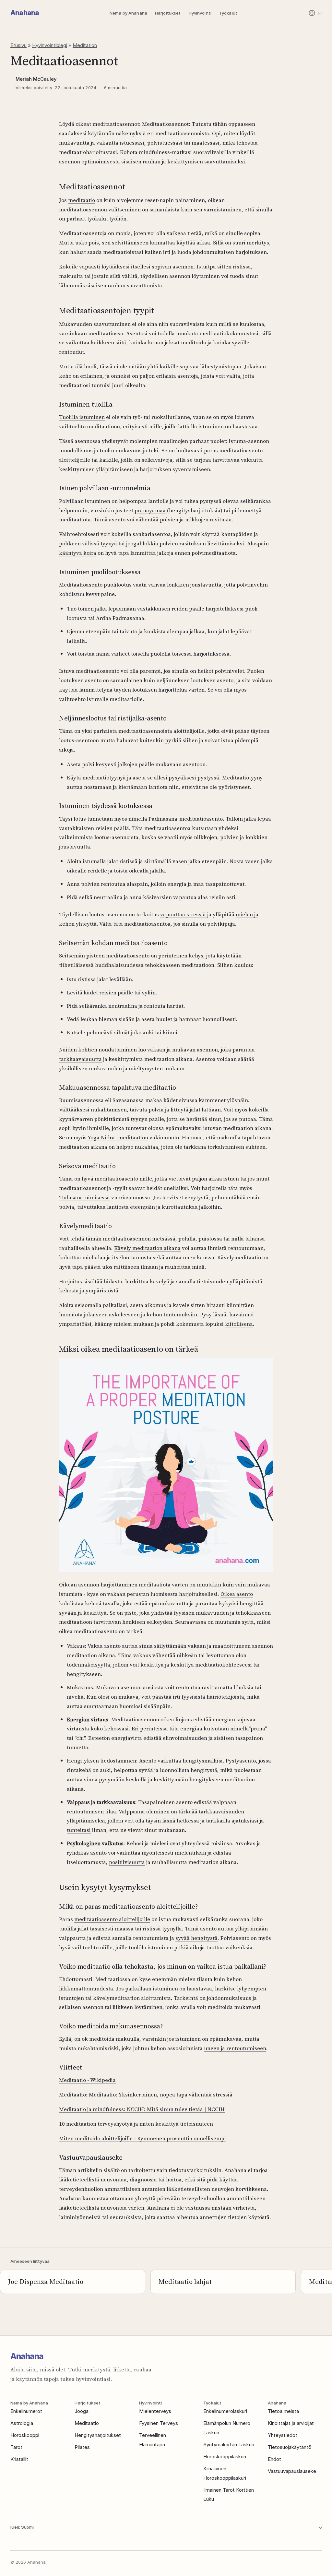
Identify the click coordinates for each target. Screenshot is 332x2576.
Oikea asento (237, 1594)
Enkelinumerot (26, 2411)
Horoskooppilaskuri (225, 2457)
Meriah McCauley (36, 79)
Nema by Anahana (128, 13)
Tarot (16, 2447)
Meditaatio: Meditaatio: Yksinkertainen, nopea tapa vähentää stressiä (146, 2095)
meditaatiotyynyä (104, 778)
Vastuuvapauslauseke (292, 2471)
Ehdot (274, 2459)
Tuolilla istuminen (82, 417)
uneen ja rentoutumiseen (235, 2048)
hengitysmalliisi (203, 1761)
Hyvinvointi (200, 13)
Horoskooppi (25, 2435)
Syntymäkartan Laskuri (229, 2445)
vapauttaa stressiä (183, 914)
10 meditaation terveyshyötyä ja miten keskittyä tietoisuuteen (136, 2124)
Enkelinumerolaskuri (225, 2411)
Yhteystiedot (283, 2435)
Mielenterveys (155, 2411)
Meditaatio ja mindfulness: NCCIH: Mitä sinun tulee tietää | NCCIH (142, 2109)
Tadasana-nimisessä (84, 1197)
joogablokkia (142, 543)
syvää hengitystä (196, 1938)
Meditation (85, 45)
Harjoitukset (168, 13)
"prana (257, 1728)
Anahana (25, 13)
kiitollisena (239, 1324)
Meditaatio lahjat (185, 2282)
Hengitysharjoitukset (98, 2435)
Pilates (82, 2447)
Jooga (82, 2411)
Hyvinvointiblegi (50, 45)
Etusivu (18, 45)
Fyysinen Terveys (159, 2423)
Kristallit (19, 2459)
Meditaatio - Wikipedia (87, 2080)
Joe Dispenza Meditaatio (46, 2282)
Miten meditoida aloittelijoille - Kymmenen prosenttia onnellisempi (142, 2138)
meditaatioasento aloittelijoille (112, 1919)
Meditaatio (87, 2423)
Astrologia (22, 2423)
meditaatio (82, 200)
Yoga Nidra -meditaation (118, 1137)
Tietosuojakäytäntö (290, 2447)
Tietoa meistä (283, 2411)
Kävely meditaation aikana (147, 1248)
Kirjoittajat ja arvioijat (291, 2423)
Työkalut (228, 13)
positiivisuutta (127, 1862)
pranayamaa (150, 510)
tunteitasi (79, 1830)
